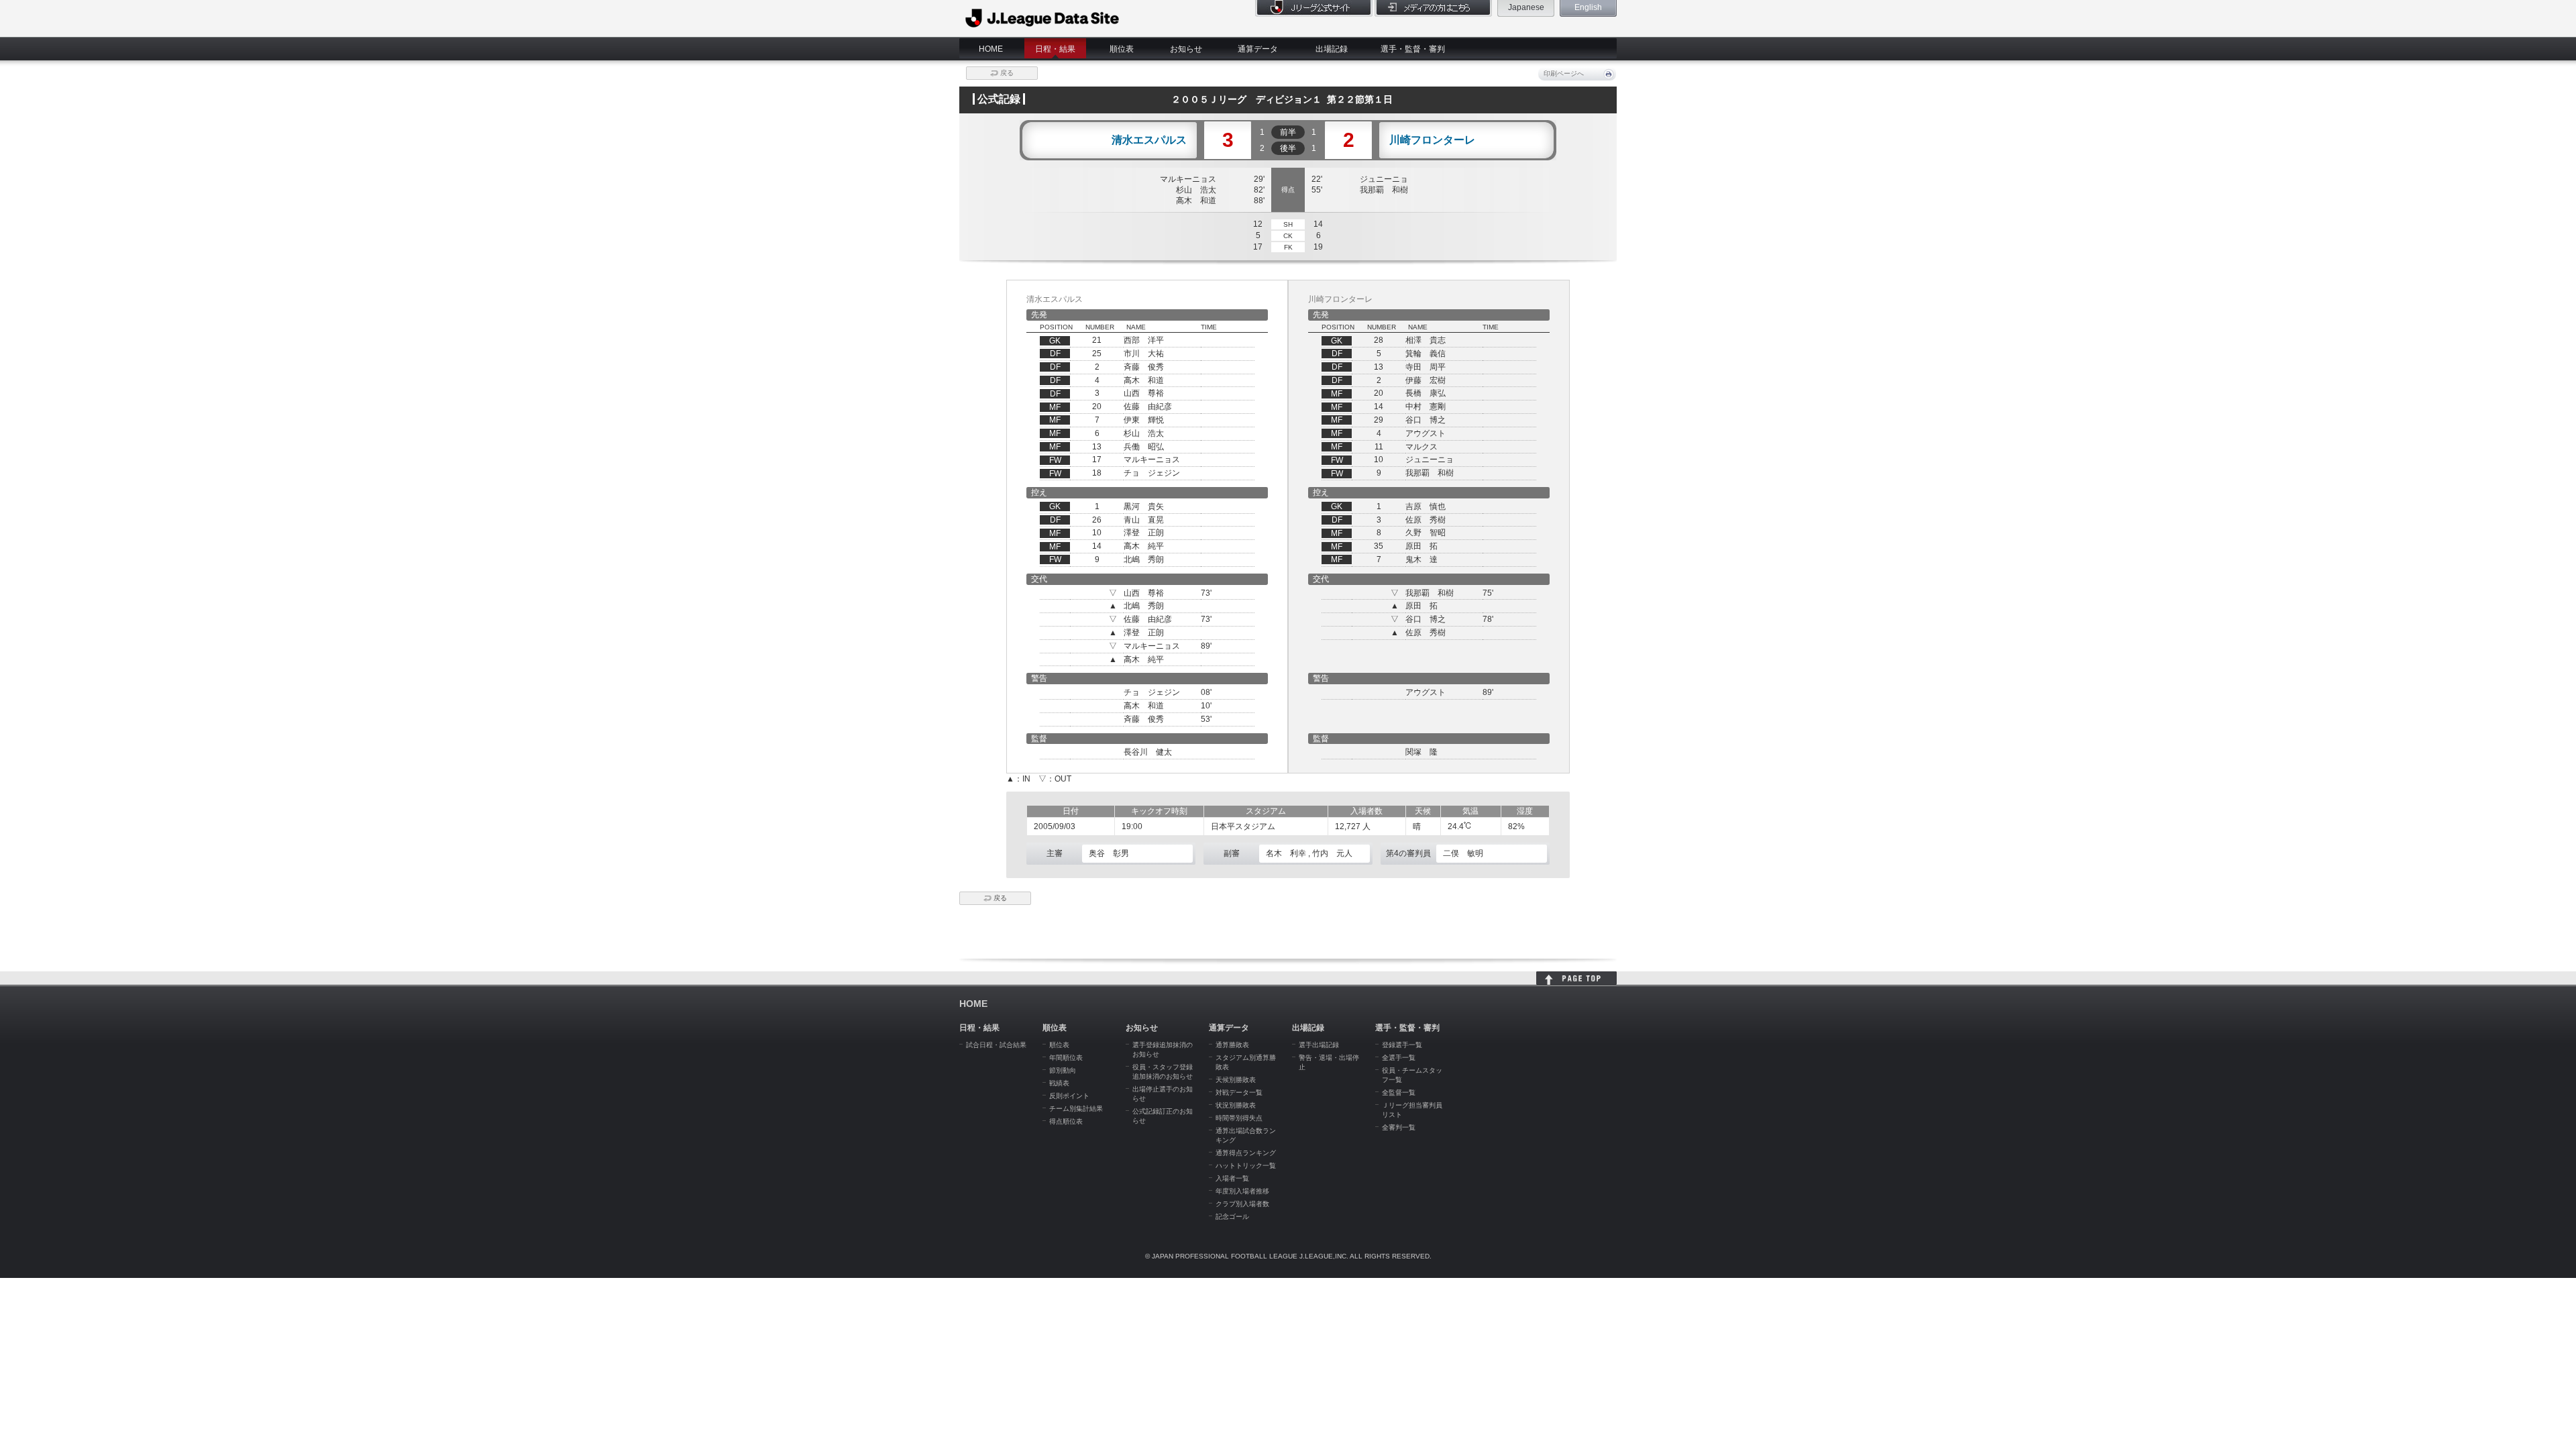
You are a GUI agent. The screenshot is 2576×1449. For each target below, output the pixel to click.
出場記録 (1332, 49)
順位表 (1122, 49)
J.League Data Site (1043, 18)
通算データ (1258, 49)
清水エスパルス (1149, 140)
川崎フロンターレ (1432, 140)
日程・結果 (1055, 49)
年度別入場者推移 (1242, 1191)
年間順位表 (1066, 1058)
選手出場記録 (1319, 1045)
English (1588, 7)
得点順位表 (1066, 1121)
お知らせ (1186, 49)
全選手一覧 (1399, 1058)
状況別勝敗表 (1236, 1105)
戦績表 (1059, 1083)
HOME (991, 49)
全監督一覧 (1399, 1092)
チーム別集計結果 (1076, 1109)
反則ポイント (1069, 1096)
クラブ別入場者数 (1242, 1204)
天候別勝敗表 (1236, 1080)
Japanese (1526, 7)
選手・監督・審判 (1413, 49)
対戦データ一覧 (1239, 1092)
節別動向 (1063, 1070)
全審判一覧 (1399, 1127)
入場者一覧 (1232, 1178)
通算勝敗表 (1232, 1045)
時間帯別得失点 (1239, 1118)
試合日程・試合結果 (996, 1045)
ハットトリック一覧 (1246, 1166)
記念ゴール (1232, 1217)
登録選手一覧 (1402, 1045)
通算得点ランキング (1246, 1153)
